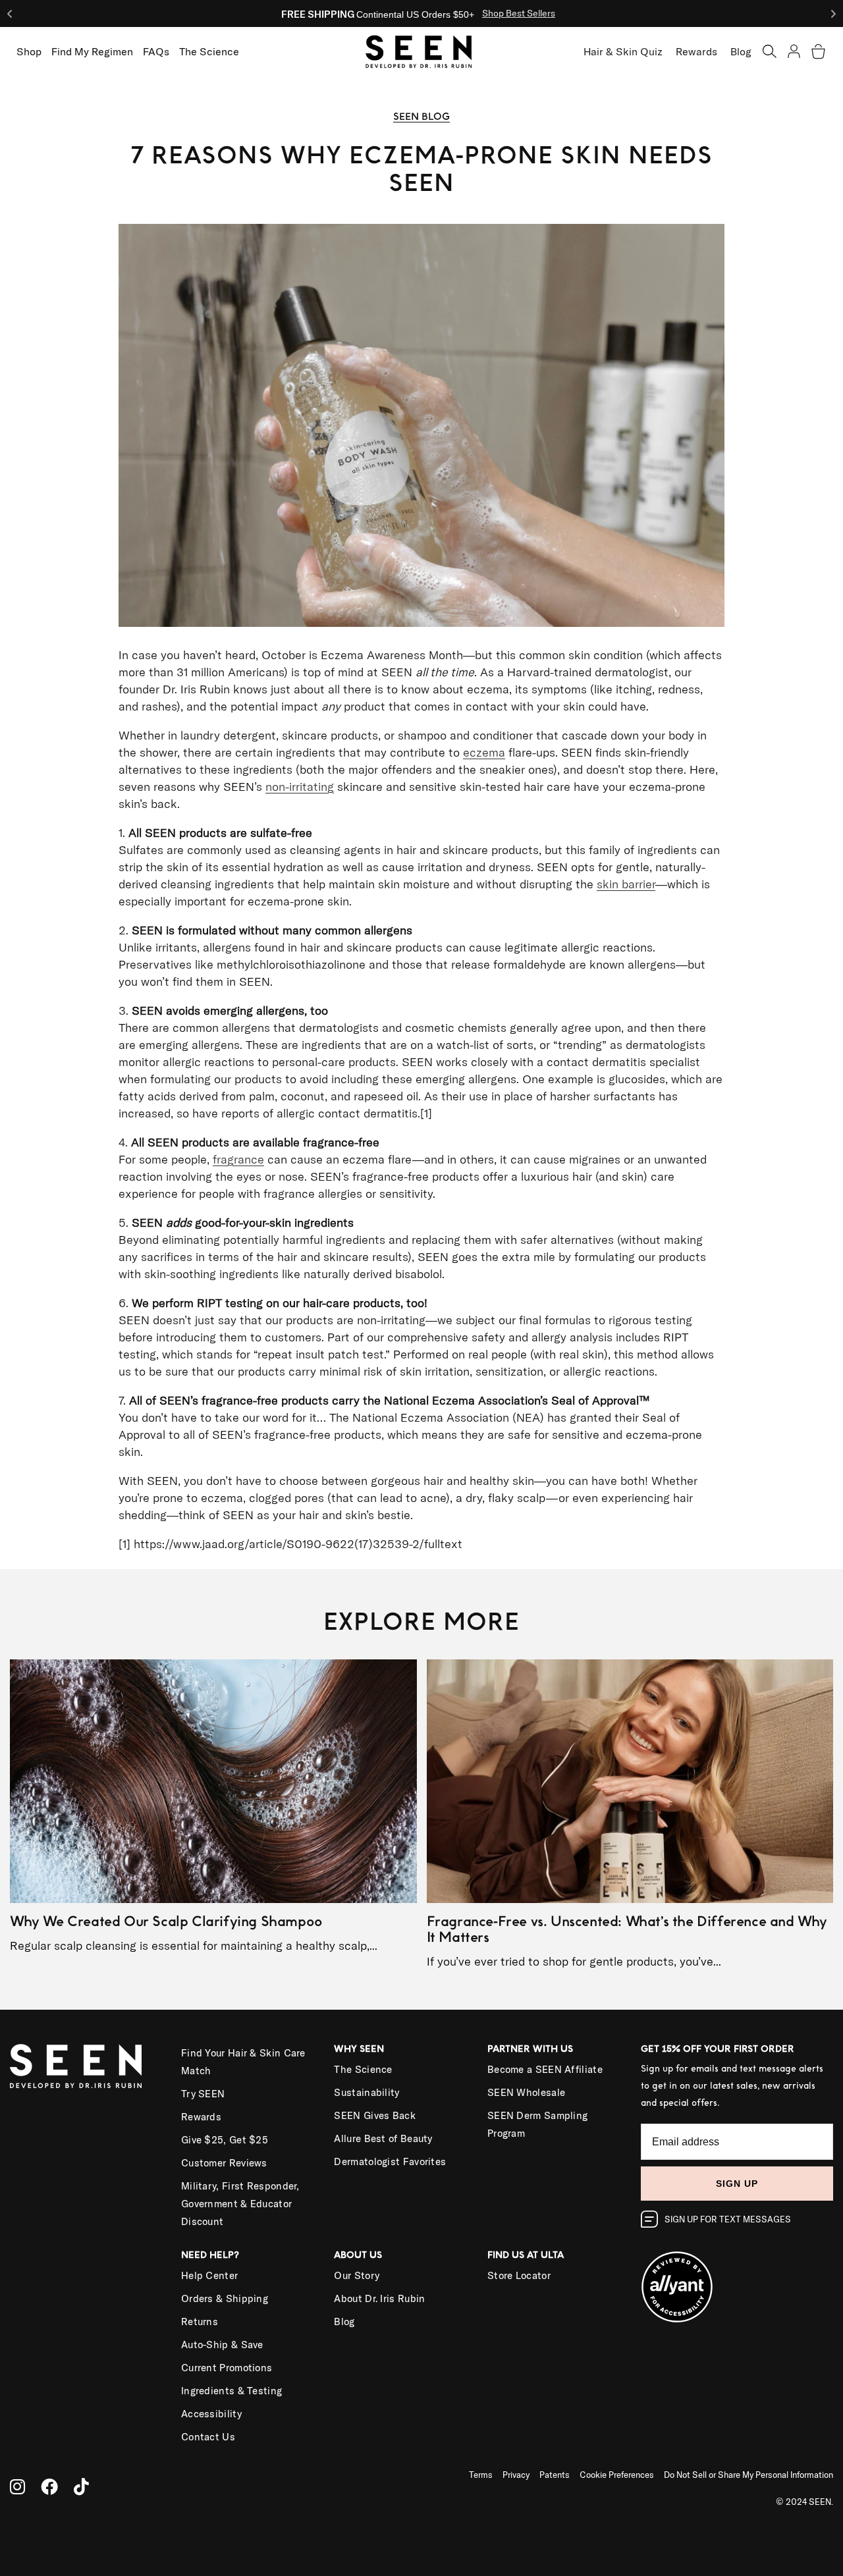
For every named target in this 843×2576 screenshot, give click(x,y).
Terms (481, 2475)
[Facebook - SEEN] (49, 2487)
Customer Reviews (224, 2163)
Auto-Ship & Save (222, 2345)
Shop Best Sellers (519, 13)
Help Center (209, 2275)
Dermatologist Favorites (390, 2161)
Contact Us (208, 2437)
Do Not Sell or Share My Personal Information (748, 2475)
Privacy (516, 2475)
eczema (484, 752)
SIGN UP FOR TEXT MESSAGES (728, 2219)
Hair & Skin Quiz (623, 51)
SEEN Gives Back (375, 2115)
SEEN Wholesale (526, 2092)
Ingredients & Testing (231, 2391)
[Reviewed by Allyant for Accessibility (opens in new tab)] (737, 2279)
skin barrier (626, 884)
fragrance (238, 1159)
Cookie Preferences (617, 2475)
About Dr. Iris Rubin (379, 2298)
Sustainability (367, 2092)
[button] (770, 51)
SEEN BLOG (421, 117)
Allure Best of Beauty (383, 2138)
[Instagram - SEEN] (17, 2487)
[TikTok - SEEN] (81, 2487)
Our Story (357, 2275)
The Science (363, 2069)
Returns (200, 2321)
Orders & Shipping (225, 2298)
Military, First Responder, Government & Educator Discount (240, 2204)
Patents (555, 2475)
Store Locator (519, 2275)
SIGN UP (737, 2184)
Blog (741, 51)
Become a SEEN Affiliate (545, 2069)
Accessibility (211, 2414)
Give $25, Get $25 (225, 2140)
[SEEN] (86, 2066)
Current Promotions (227, 2368)
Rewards (696, 51)
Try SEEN (203, 2094)
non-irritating (300, 787)
